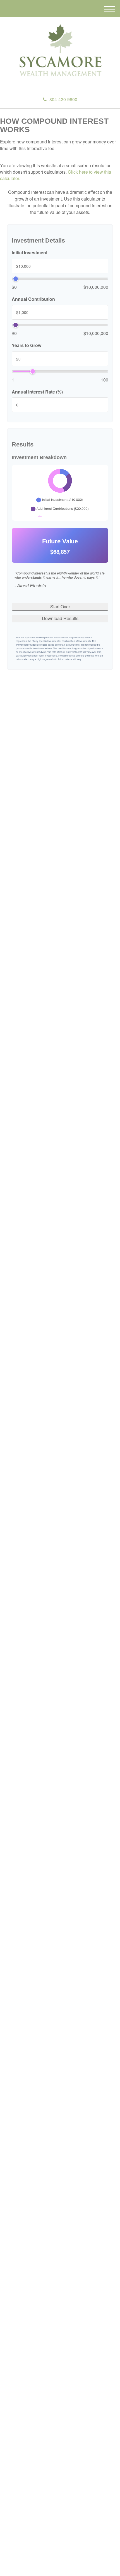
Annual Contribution (33, 299)
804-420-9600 (63, 99)
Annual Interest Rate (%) (37, 392)
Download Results (60, 618)
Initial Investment (30, 253)
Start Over (60, 607)
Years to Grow (27, 345)
